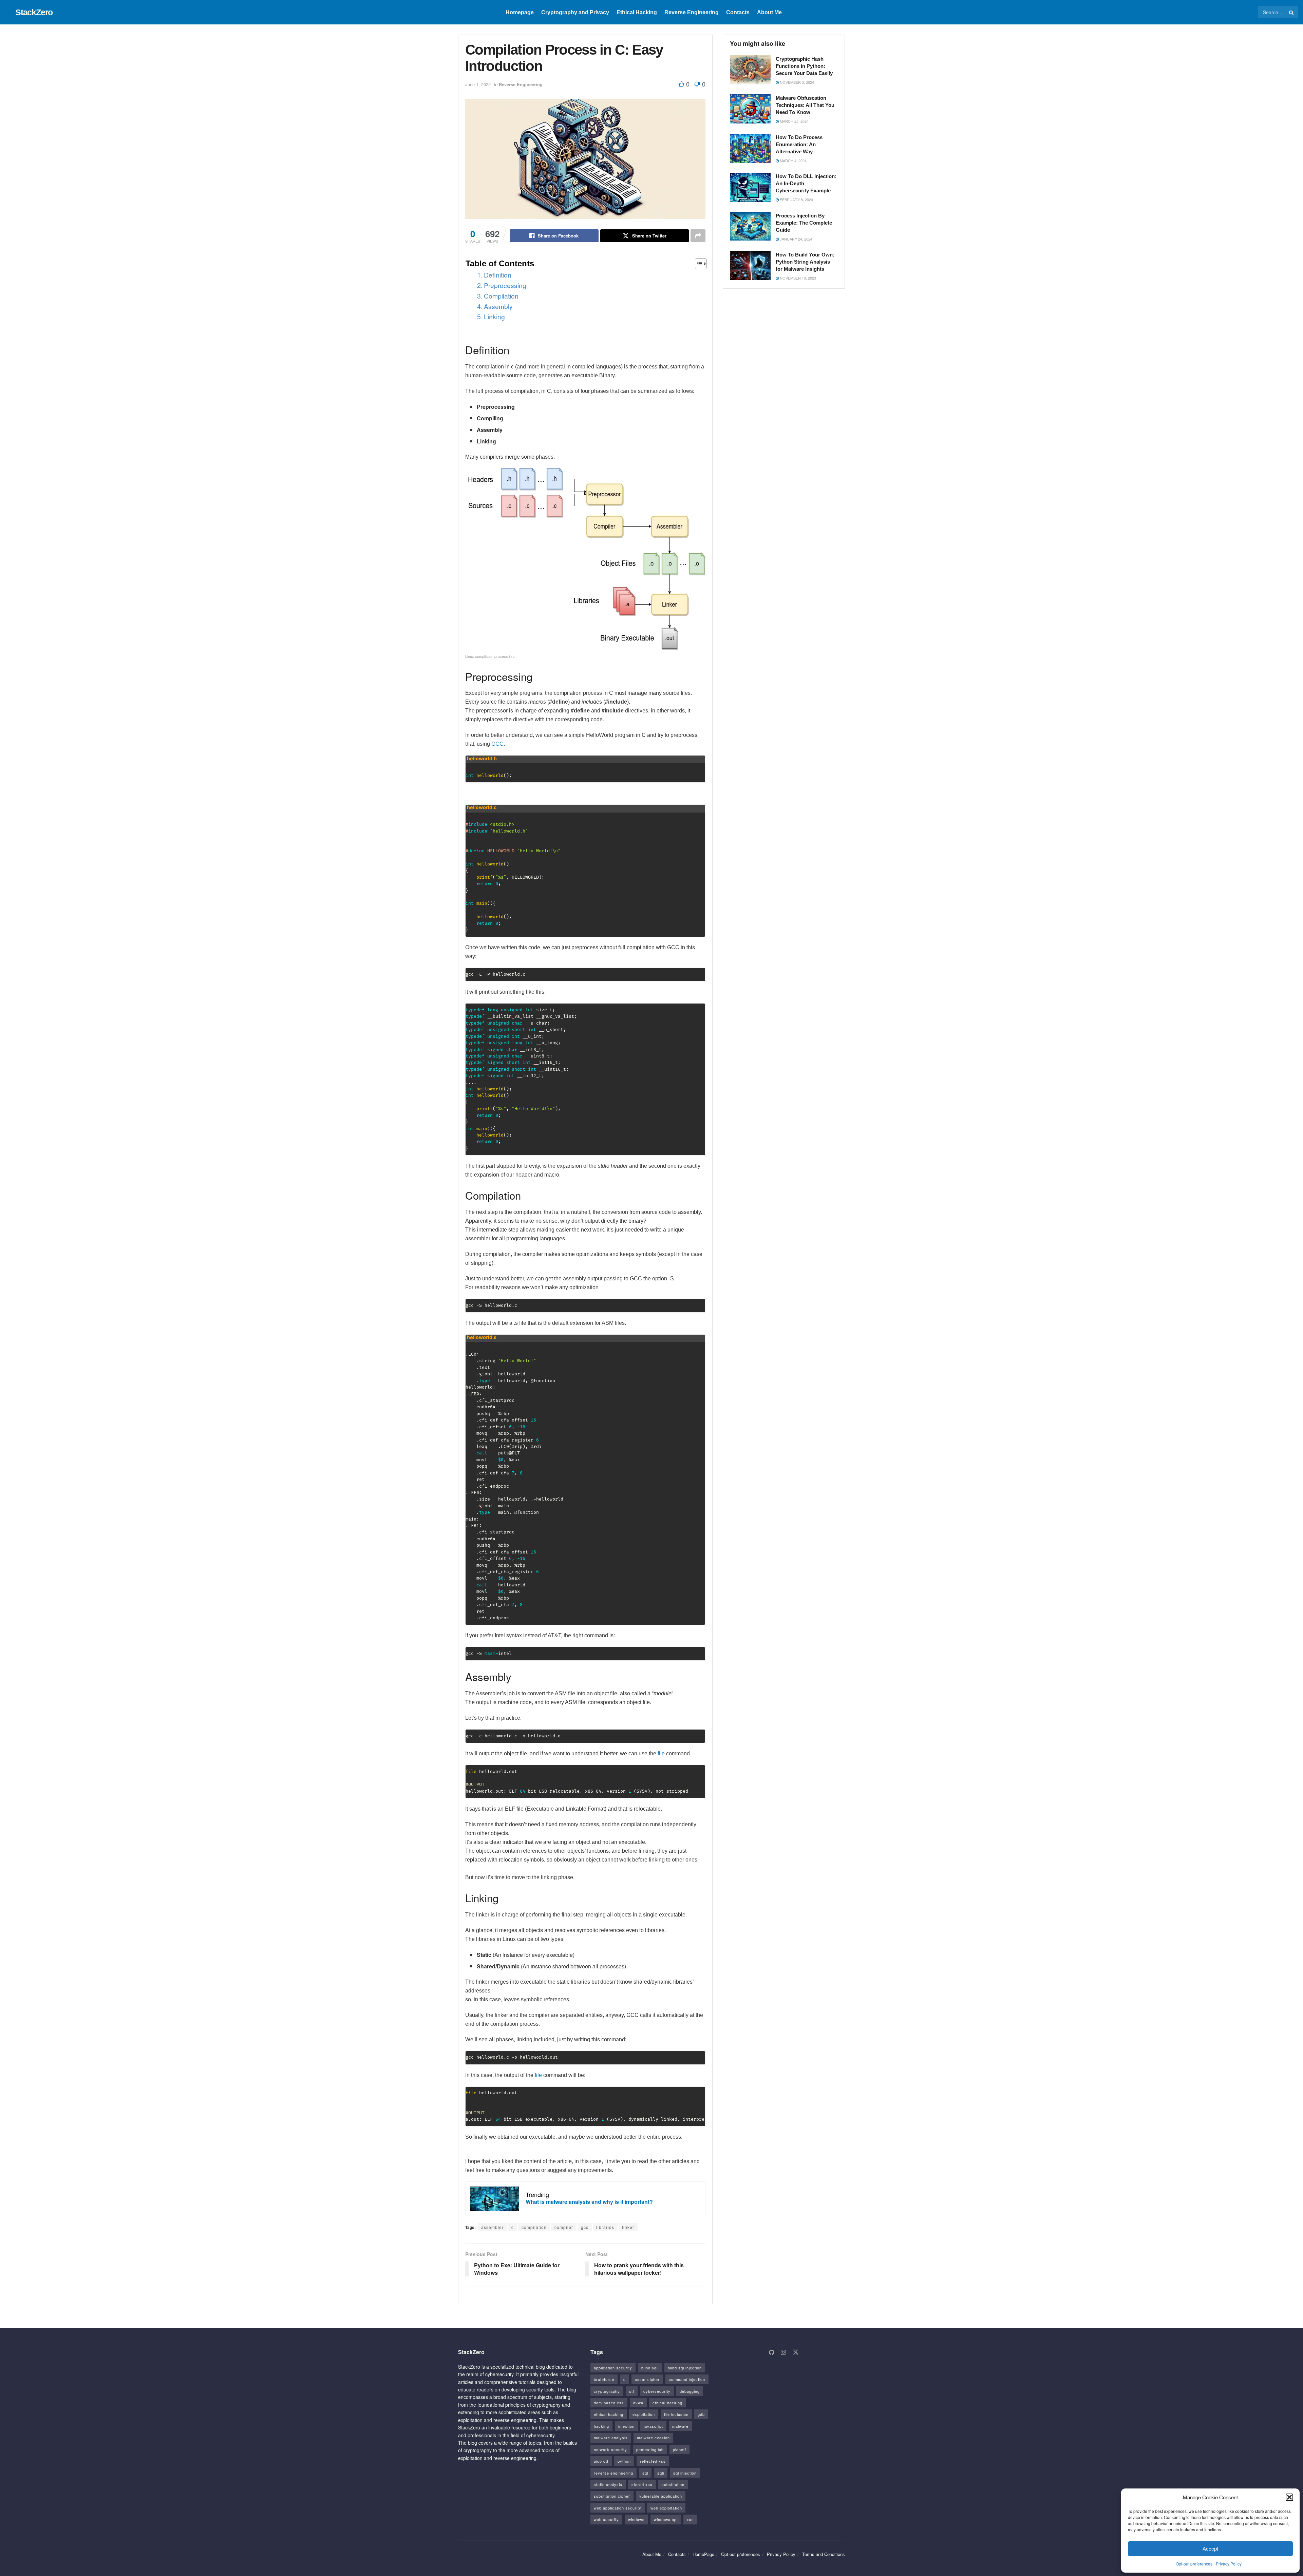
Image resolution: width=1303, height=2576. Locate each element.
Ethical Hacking (637, 12)
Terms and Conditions (824, 2554)
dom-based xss (609, 2403)
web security (606, 2519)
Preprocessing (505, 285)
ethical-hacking (667, 2403)
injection (626, 2426)
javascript (653, 2426)
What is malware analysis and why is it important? (589, 2202)
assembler (492, 2227)
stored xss (642, 2484)
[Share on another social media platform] (698, 236)
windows (636, 2519)
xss (690, 2519)
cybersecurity (657, 2391)
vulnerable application (661, 2496)
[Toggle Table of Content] (697, 264)
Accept (1210, 2548)
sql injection (685, 2473)
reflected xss (653, 2461)
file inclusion (676, 2414)
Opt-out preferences (1194, 2564)
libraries (605, 2227)
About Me (769, 12)
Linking (494, 316)
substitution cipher (612, 2496)
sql (645, 2473)
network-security (610, 2449)
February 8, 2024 (796, 199)
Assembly (498, 306)
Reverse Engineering (692, 12)
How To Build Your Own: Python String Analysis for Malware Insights (805, 262)
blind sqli (650, 2368)
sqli (661, 2473)
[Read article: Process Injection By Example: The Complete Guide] (750, 227)
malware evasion (653, 2438)
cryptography (607, 2391)
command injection (687, 2379)
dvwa (638, 2403)
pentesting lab (650, 2449)
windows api (666, 2519)
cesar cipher (647, 2379)
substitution (673, 2484)
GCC (497, 744)
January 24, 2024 (796, 239)
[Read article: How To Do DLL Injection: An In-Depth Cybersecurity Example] (750, 187)
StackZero (34, 12)
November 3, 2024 (796, 82)
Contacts (738, 12)
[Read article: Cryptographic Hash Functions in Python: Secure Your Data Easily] (750, 70)
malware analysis (611, 2438)
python (624, 2461)
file (661, 1753)
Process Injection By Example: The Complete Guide (804, 223)
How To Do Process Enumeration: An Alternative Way (799, 144)
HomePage (703, 2554)
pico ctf (601, 2461)
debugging (690, 2391)
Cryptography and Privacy (575, 12)
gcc (585, 2227)
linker (628, 2227)
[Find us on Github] (771, 2352)
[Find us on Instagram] (783, 2352)
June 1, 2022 (478, 84)
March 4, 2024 (793, 160)
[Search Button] (1292, 12)
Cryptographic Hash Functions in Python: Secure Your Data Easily (804, 66)
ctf (632, 2391)
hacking (601, 2426)
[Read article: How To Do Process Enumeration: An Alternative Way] (750, 148)
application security (613, 2368)
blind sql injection (685, 2368)
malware (680, 2426)
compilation (534, 2227)
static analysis (608, 2484)
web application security (618, 2508)
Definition (498, 275)
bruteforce (604, 2379)
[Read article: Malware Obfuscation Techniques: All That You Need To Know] (750, 109)
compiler (564, 2227)
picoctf (679, 2449)
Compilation (501, 296)
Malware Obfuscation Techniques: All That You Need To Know (805, 105)
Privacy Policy (1229, 2564)
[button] (1289, 2497)
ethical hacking (609, 2414)
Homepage (520, 12)
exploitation (644, 2414)
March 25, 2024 (794, 121)
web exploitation (666, 2508)
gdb (701, 2414)
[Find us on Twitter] (796, 2352)
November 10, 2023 (797, 278)
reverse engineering (613, 2473)
